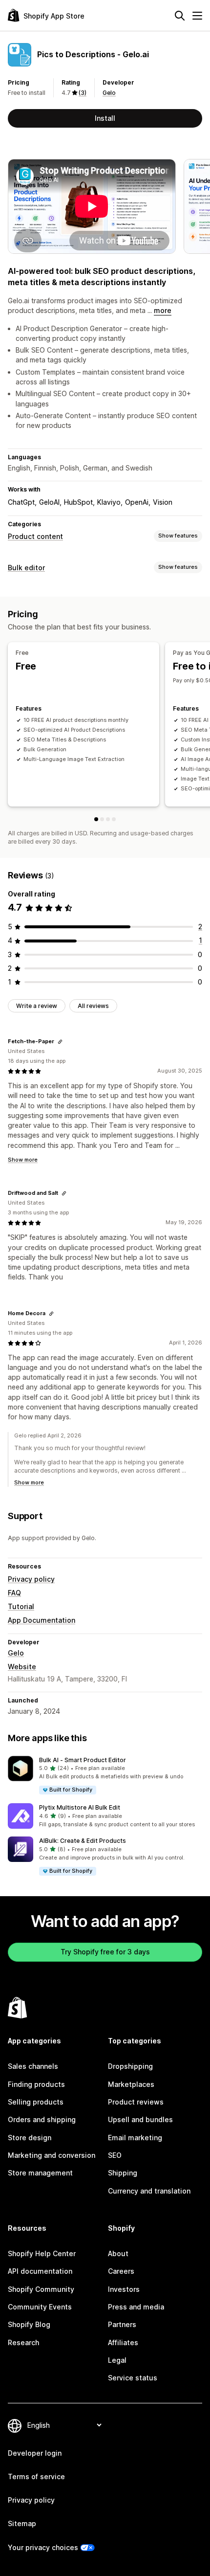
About (118, 2253)
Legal (117, 2360)
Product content (35, 536)
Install (105, 118)
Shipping (123, 2173)
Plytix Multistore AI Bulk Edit (80, 1807)
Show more (23, 1160)
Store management (40, 2173)
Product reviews (136, 2102)
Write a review (37, 1006)
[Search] (180, 16)
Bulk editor (26, 568)
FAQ (14, 1593)
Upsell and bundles (140, 2119)
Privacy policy (31, 1579)
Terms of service (36, 2476)
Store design (30, 2138)
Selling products (36, 2102)
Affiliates (123, 2342)
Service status (133, 2378)
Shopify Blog (29, 2324)
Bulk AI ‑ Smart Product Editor (83, 1760)
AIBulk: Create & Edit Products (83, 1841)
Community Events (40, 2307)
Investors (124, 2289)
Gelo (109, 93)
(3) (83, 93)
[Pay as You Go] (102, 819)
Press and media (136, 2307)
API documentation (40, 2271)
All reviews (93, 1006)
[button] (105, 1776)
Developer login (35, 2453)
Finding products (36, 2084)
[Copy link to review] (60, 1042)
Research (23, 2342)
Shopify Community (41, 2289)
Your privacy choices (43, 2547)
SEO (115, 2155)
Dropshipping (130, 2066)
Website (22, 1667)
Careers (121, 2271)
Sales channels (33, 2066)
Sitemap (22, 2523)
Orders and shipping (42, 2119)
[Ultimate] (114, 819)
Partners (122, 2324)
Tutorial (21, 1606)
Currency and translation (149, 2191)
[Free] (96, 819)
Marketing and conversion (52, 2155)
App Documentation (42, 1620)
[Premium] (108, 819)
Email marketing (135, 2138)
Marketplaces (131, 2084)
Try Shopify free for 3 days (105, 1952)
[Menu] (197, 16)
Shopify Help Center (42, 2253)
